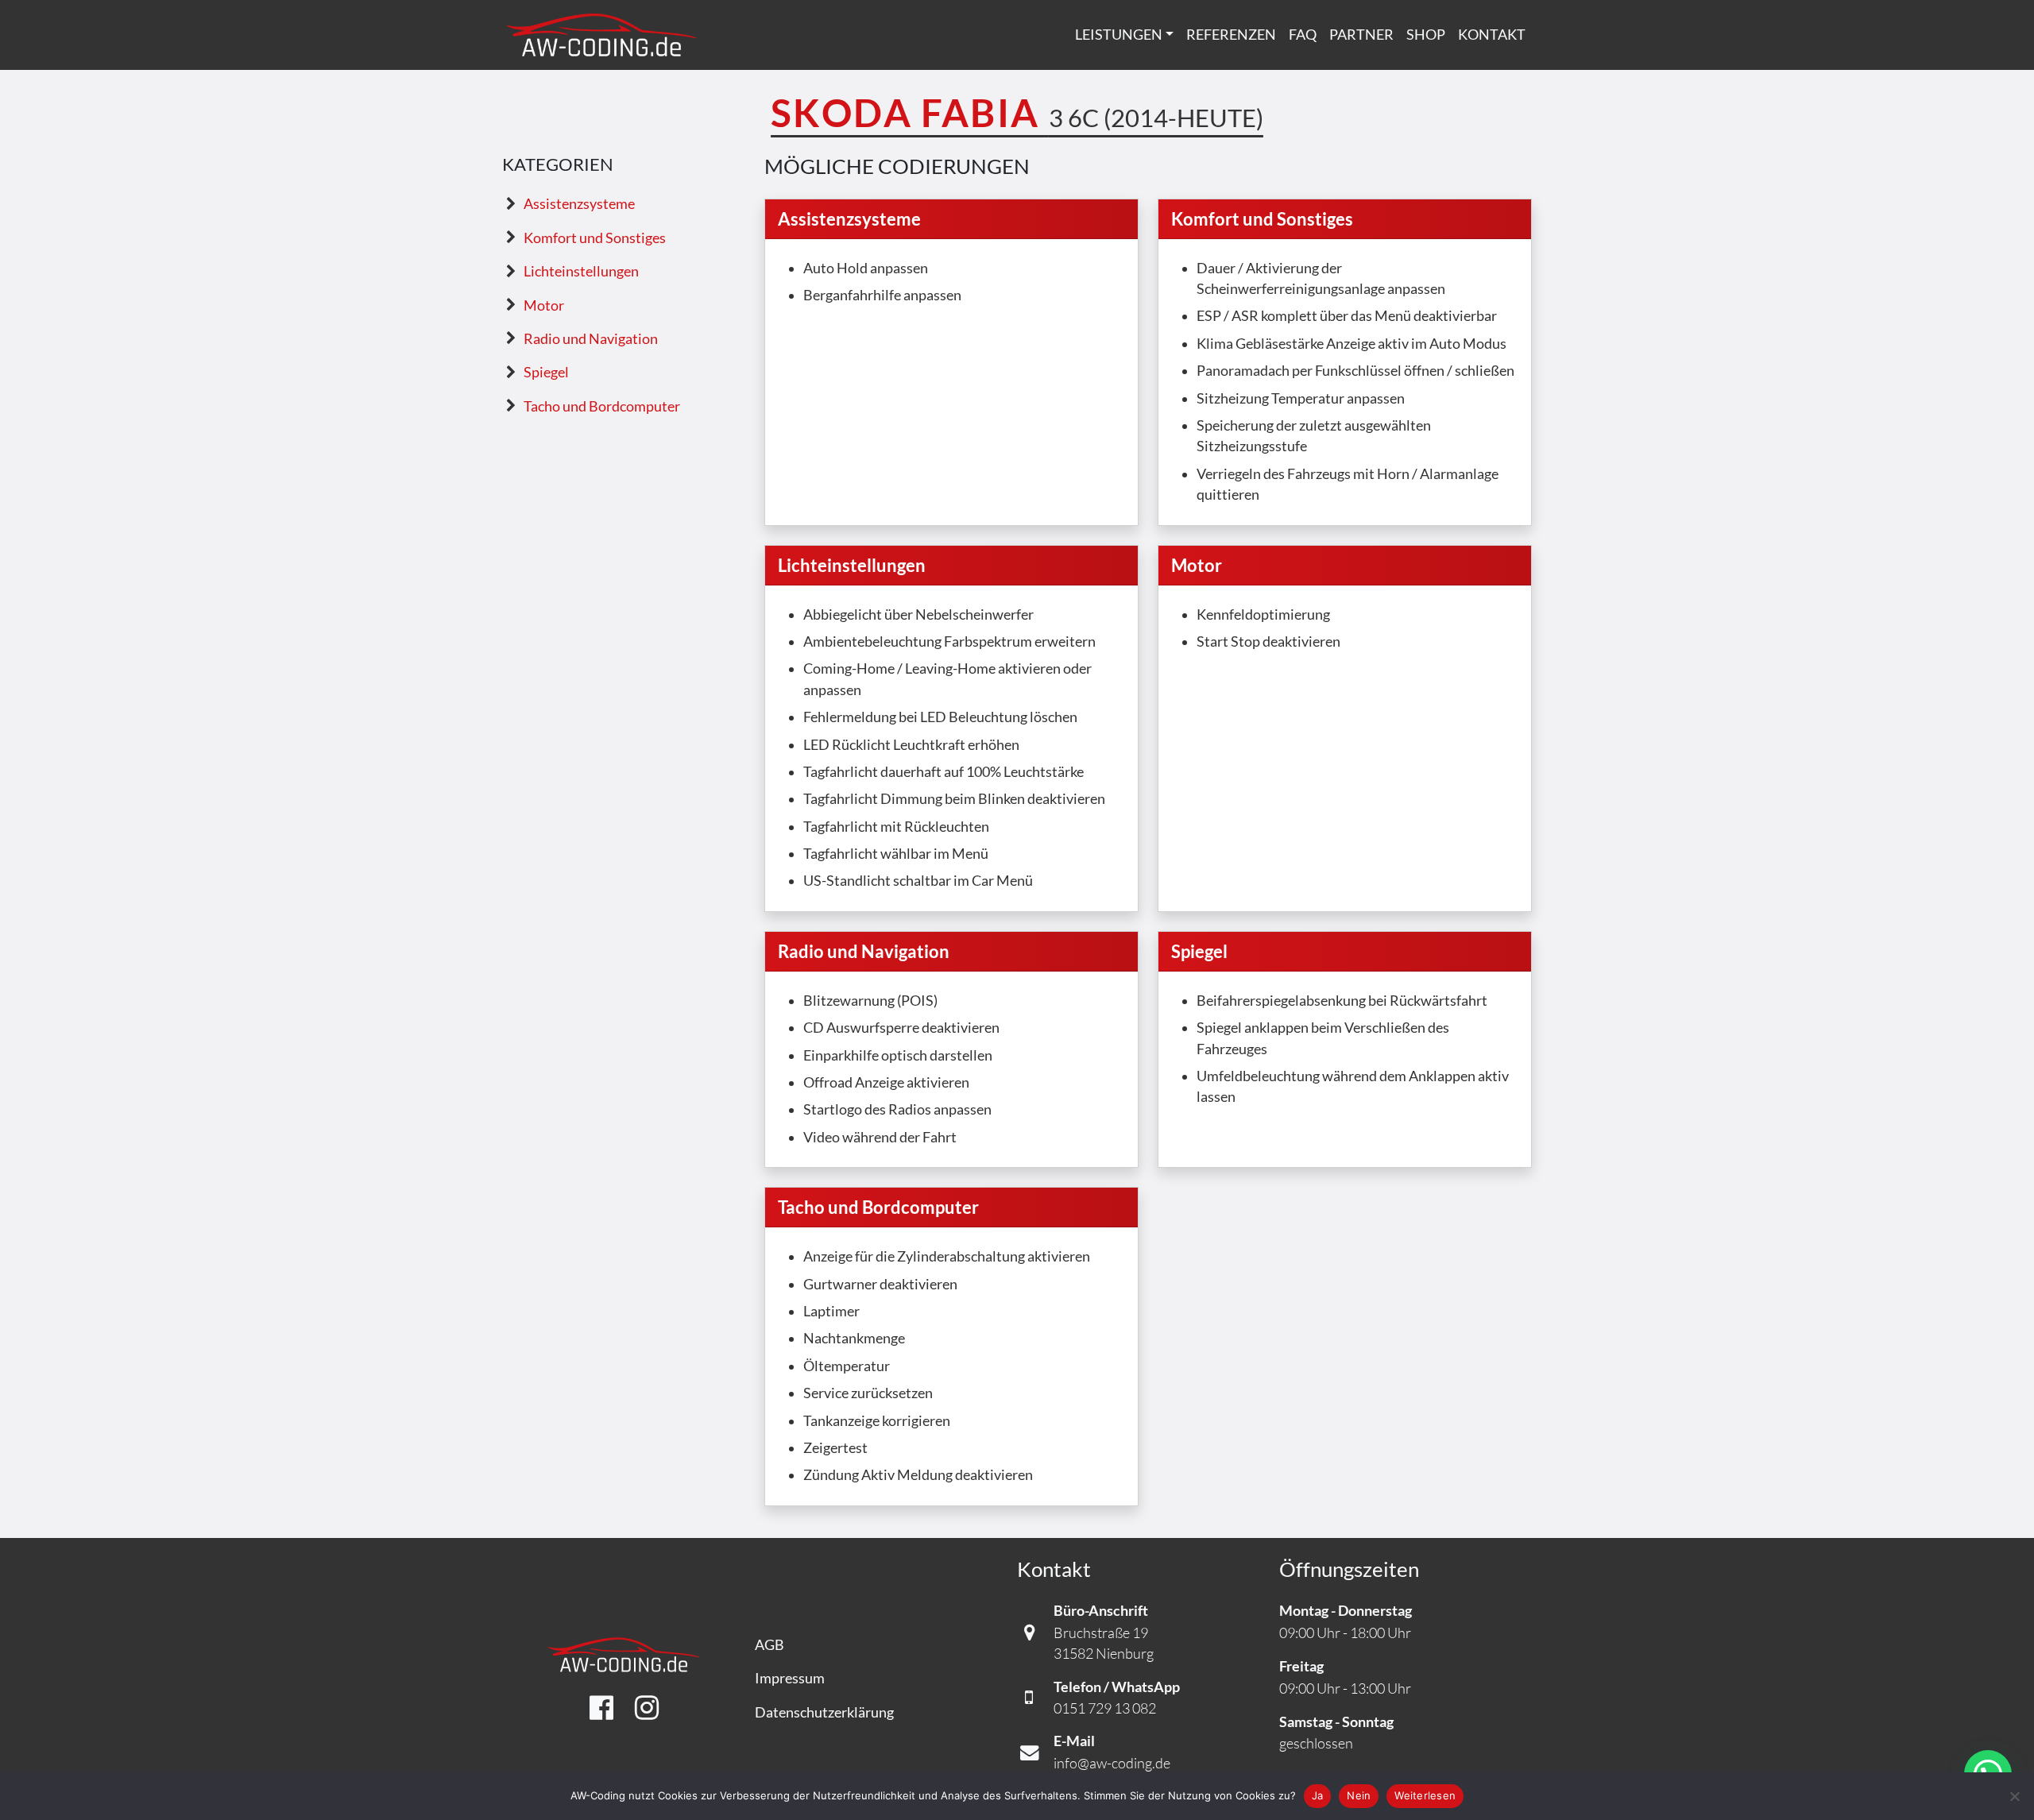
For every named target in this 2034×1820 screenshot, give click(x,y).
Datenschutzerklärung (824, 1712)
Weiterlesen (1425, 1795)
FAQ (1303, 35)
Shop (1426, 35)
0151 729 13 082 (1105, 1708)
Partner (1361, 35)
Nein (1359, 1795)
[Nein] (2014, 1796)
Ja (1318, 1795)
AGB (770, 1645)
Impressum (790, 1678)
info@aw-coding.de (1112, 1763)
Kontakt (1492, 35)
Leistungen (1119, 35)
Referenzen (1231, 35)
